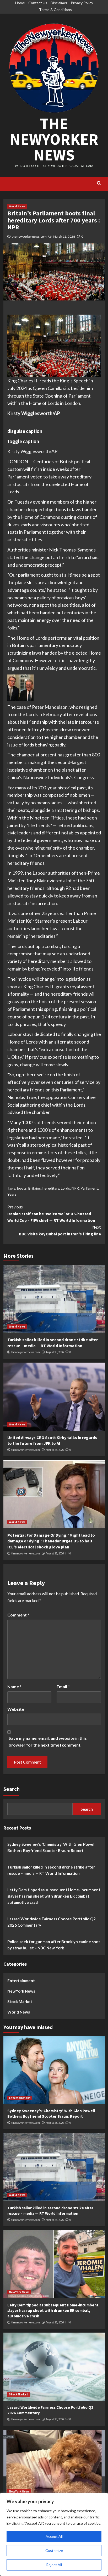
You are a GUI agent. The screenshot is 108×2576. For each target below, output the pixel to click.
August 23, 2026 (55, 1352)
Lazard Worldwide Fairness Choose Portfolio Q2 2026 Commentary (52, 1922)
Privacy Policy (82, 3)
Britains (35, 1188)
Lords (65, 1188)
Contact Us (38, 3)
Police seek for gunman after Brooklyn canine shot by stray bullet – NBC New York (54, 1945)
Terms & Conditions (55, 10)
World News (17, 206)
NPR (75, 1188)
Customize (54, 2550)
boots (22, 1188)
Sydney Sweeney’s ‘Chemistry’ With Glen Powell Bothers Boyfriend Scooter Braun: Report (51, 1847)
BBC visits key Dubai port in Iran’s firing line (60, 1230)
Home (20, 3)
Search (12, 1789)
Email (63, 1686)
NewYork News (21, 1991)
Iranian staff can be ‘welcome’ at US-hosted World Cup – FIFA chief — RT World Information (51, 1214)
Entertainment (21, 1981)
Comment (18, 1615)
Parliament (89, 1188)
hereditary (51, 1188)
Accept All (54, 2536)
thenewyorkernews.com (29, 236)
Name (14, 1686)
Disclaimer (59, 3)
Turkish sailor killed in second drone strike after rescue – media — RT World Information (51, 1870)
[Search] (99, 183)
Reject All (54, 2565)
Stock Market (20, 2001)
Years (12, 1194)
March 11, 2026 (64, 236)
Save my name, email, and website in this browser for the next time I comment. (48, 1741)
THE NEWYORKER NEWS (54, 139)
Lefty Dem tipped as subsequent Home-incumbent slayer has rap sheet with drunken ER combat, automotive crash (54, 1896)
